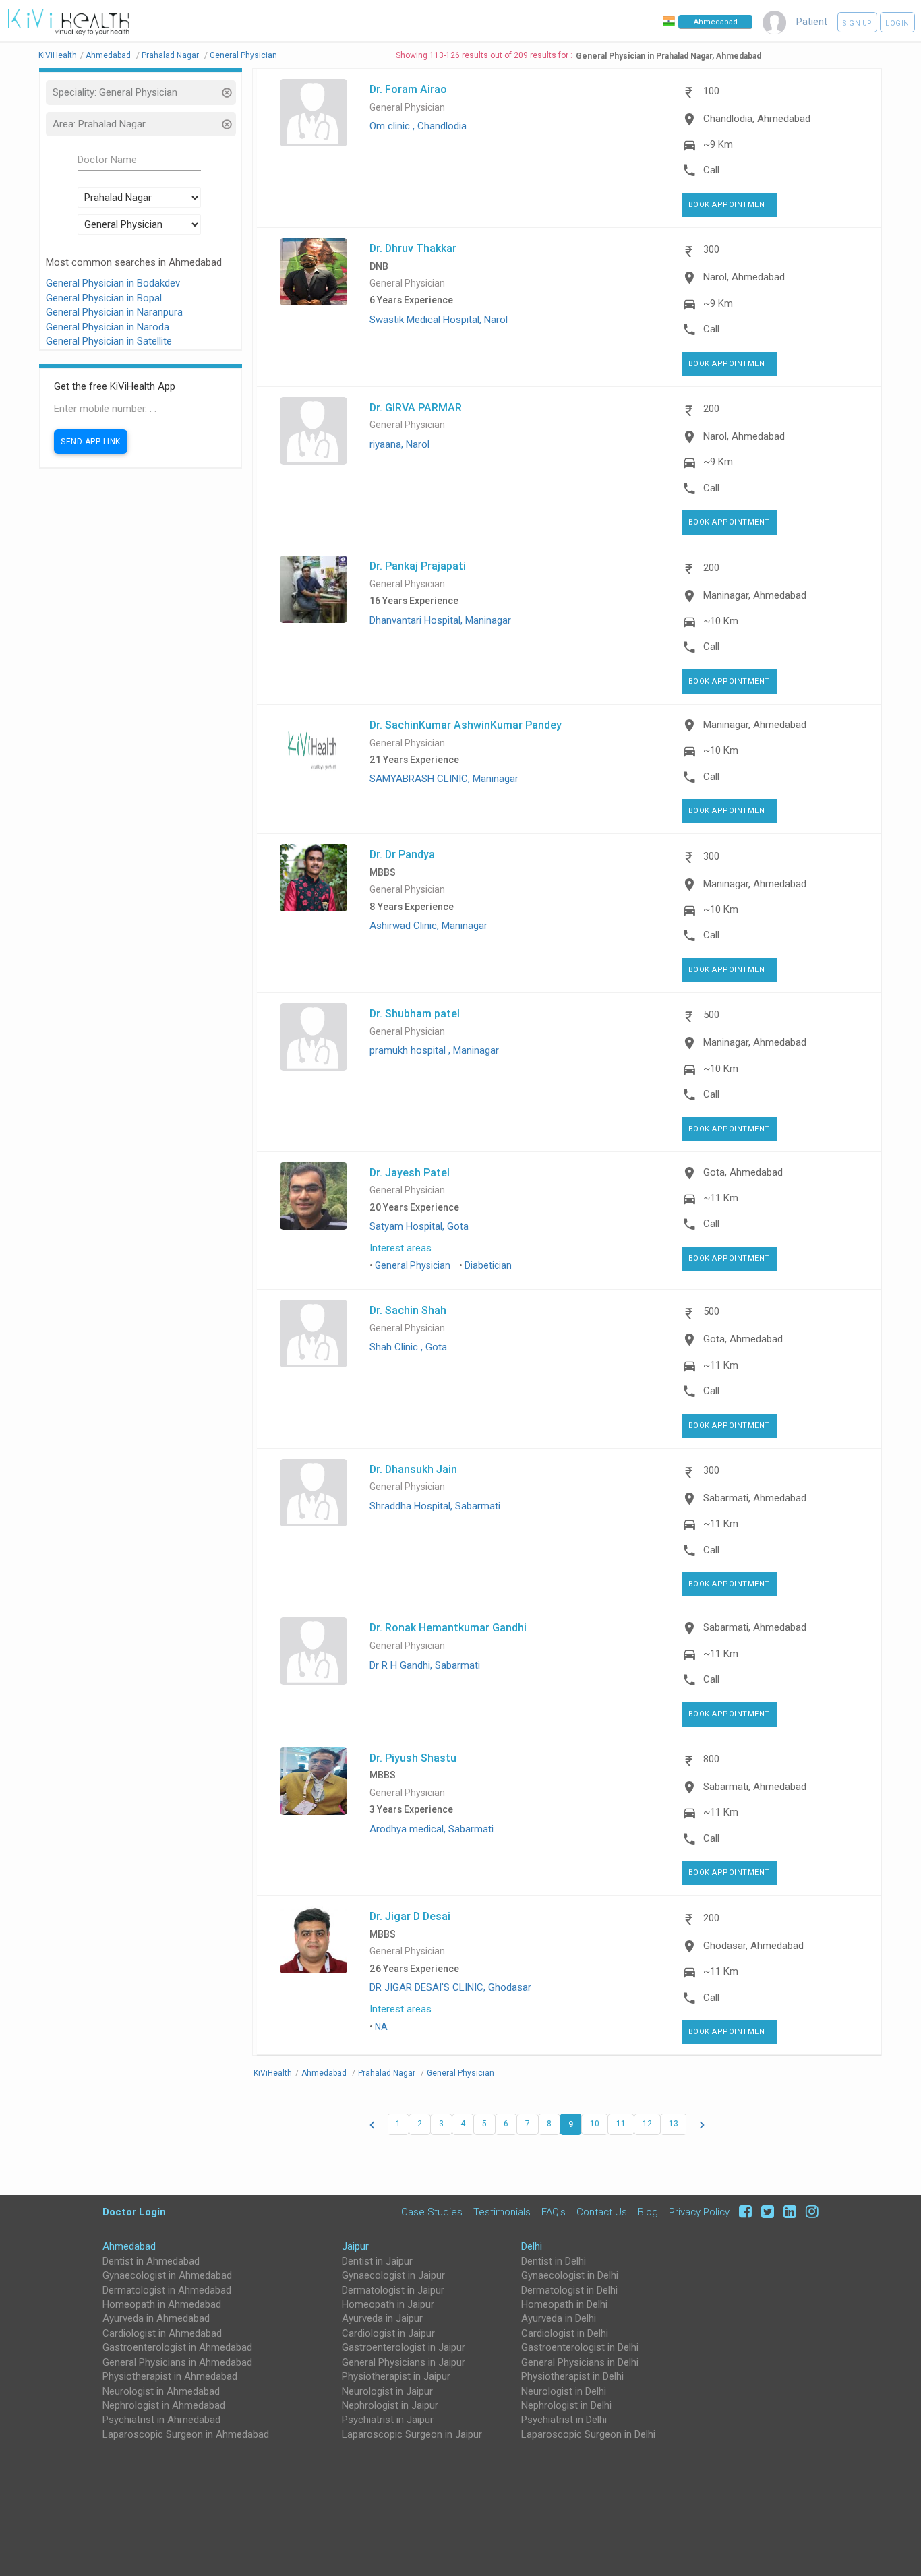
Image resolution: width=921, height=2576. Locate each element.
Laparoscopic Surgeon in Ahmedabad (186, 2434)
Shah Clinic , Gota (408, 1347)
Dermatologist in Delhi (569, 2290)
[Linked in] (788, 2212)
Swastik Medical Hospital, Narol (439, 320)
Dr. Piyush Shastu (413, 1758)
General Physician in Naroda (108, 327)
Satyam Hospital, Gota (419, 1226)
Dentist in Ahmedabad (151, 2261)
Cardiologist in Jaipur (388, 2333)
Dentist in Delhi (554, 2261)
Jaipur (355, 2246)
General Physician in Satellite (109, 341)
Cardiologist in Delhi (565, 2333)
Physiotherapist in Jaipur (396, 2376)
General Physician (407, 108)
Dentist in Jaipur (377, 2261)
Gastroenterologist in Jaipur (404, 2347)
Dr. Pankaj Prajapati (418, 566)
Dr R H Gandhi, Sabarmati (425, 1665)
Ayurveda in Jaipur (382, 2318)
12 (647, 2124)
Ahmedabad (129, 2246)
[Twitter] (766, 2212)
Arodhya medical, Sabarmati (432, 1829)
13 (674, 2124)
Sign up (857, 23)
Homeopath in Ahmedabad (162, 2304)
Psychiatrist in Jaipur (388, 2420)
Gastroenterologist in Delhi (580, 2347)
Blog (648, 2212)
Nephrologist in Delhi (566, 2405)
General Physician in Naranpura (114, 312)
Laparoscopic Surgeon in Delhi (588, 2434)
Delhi (532, 2246)
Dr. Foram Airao (408, 89)
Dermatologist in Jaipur (393, 2290)
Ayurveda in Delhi (559, 2318)
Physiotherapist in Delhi (572, 2376)
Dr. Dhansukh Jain (413, 1469)
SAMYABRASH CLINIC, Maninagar (444, 779)
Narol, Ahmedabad (744, 277)
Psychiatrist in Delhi (564, 2420)
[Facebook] (743, 2212)
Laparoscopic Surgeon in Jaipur (412, 2434)
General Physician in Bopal (104, 298)
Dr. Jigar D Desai (410, 1916)
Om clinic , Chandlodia (418, 126)
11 (621, 2124)
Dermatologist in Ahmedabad (167, 2290)
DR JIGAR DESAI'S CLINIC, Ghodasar (450, 1987)
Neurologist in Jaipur (387, 2391)
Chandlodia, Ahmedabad (757, 119)
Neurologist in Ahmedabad (161, 2391)
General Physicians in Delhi (580, 2362)
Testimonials (502, 2212)
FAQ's (554, 2212)
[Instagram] (809, 2212)
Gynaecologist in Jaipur (393, 2275)
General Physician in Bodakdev (113, 283)
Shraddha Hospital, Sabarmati (435, 1506)
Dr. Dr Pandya (402, 854)
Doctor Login (134, 2212)
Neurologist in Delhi (564, 2391)
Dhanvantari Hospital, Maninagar (440, 620)
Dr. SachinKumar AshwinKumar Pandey (466, 725)
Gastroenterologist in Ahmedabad (177, 2347)
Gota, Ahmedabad (743, 1172)
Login (897, 23)
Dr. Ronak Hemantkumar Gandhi (448, 1627)
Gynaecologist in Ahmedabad (167, 2275)
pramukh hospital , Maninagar (434, 1050)
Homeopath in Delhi (564, 2304)
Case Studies (432, 2212)
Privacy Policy (699, 2212)
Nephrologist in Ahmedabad (164, 2405)
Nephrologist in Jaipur (390, 2405)
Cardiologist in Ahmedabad (162, 2333)
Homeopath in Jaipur (388, 2304)
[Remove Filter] (226, 94)
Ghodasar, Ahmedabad (753, 1946)
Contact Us (602, 2212)
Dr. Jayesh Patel (410, 1172)
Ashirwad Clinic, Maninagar (428, 926)
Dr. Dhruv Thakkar (413, 248)
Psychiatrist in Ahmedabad (161, 2420)
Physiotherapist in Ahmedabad (170, 2376)
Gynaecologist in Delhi (570, 2275)
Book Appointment (729, 205)
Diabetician (488, 1265)
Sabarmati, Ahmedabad (755, 1498)
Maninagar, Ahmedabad (755, 595)
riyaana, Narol (399, 444)
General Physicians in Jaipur (404, 2362)
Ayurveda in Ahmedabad (156, 2318)
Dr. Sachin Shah (408, 1310)
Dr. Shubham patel (415, 1013)
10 (595, 2124)
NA (381, 2027)
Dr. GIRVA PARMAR (416, 407)
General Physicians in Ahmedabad (177, 2362)
